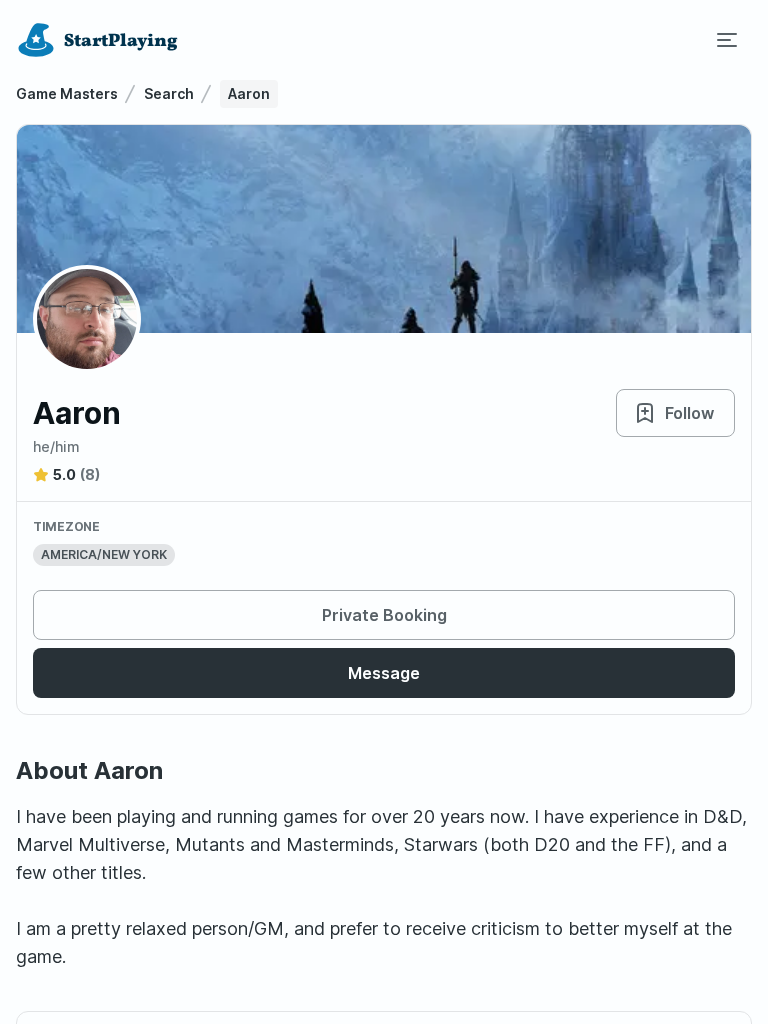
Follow (689, 413)
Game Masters (67, 93)
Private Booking (384, 615)
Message (384, 673)
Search (169, 93)
